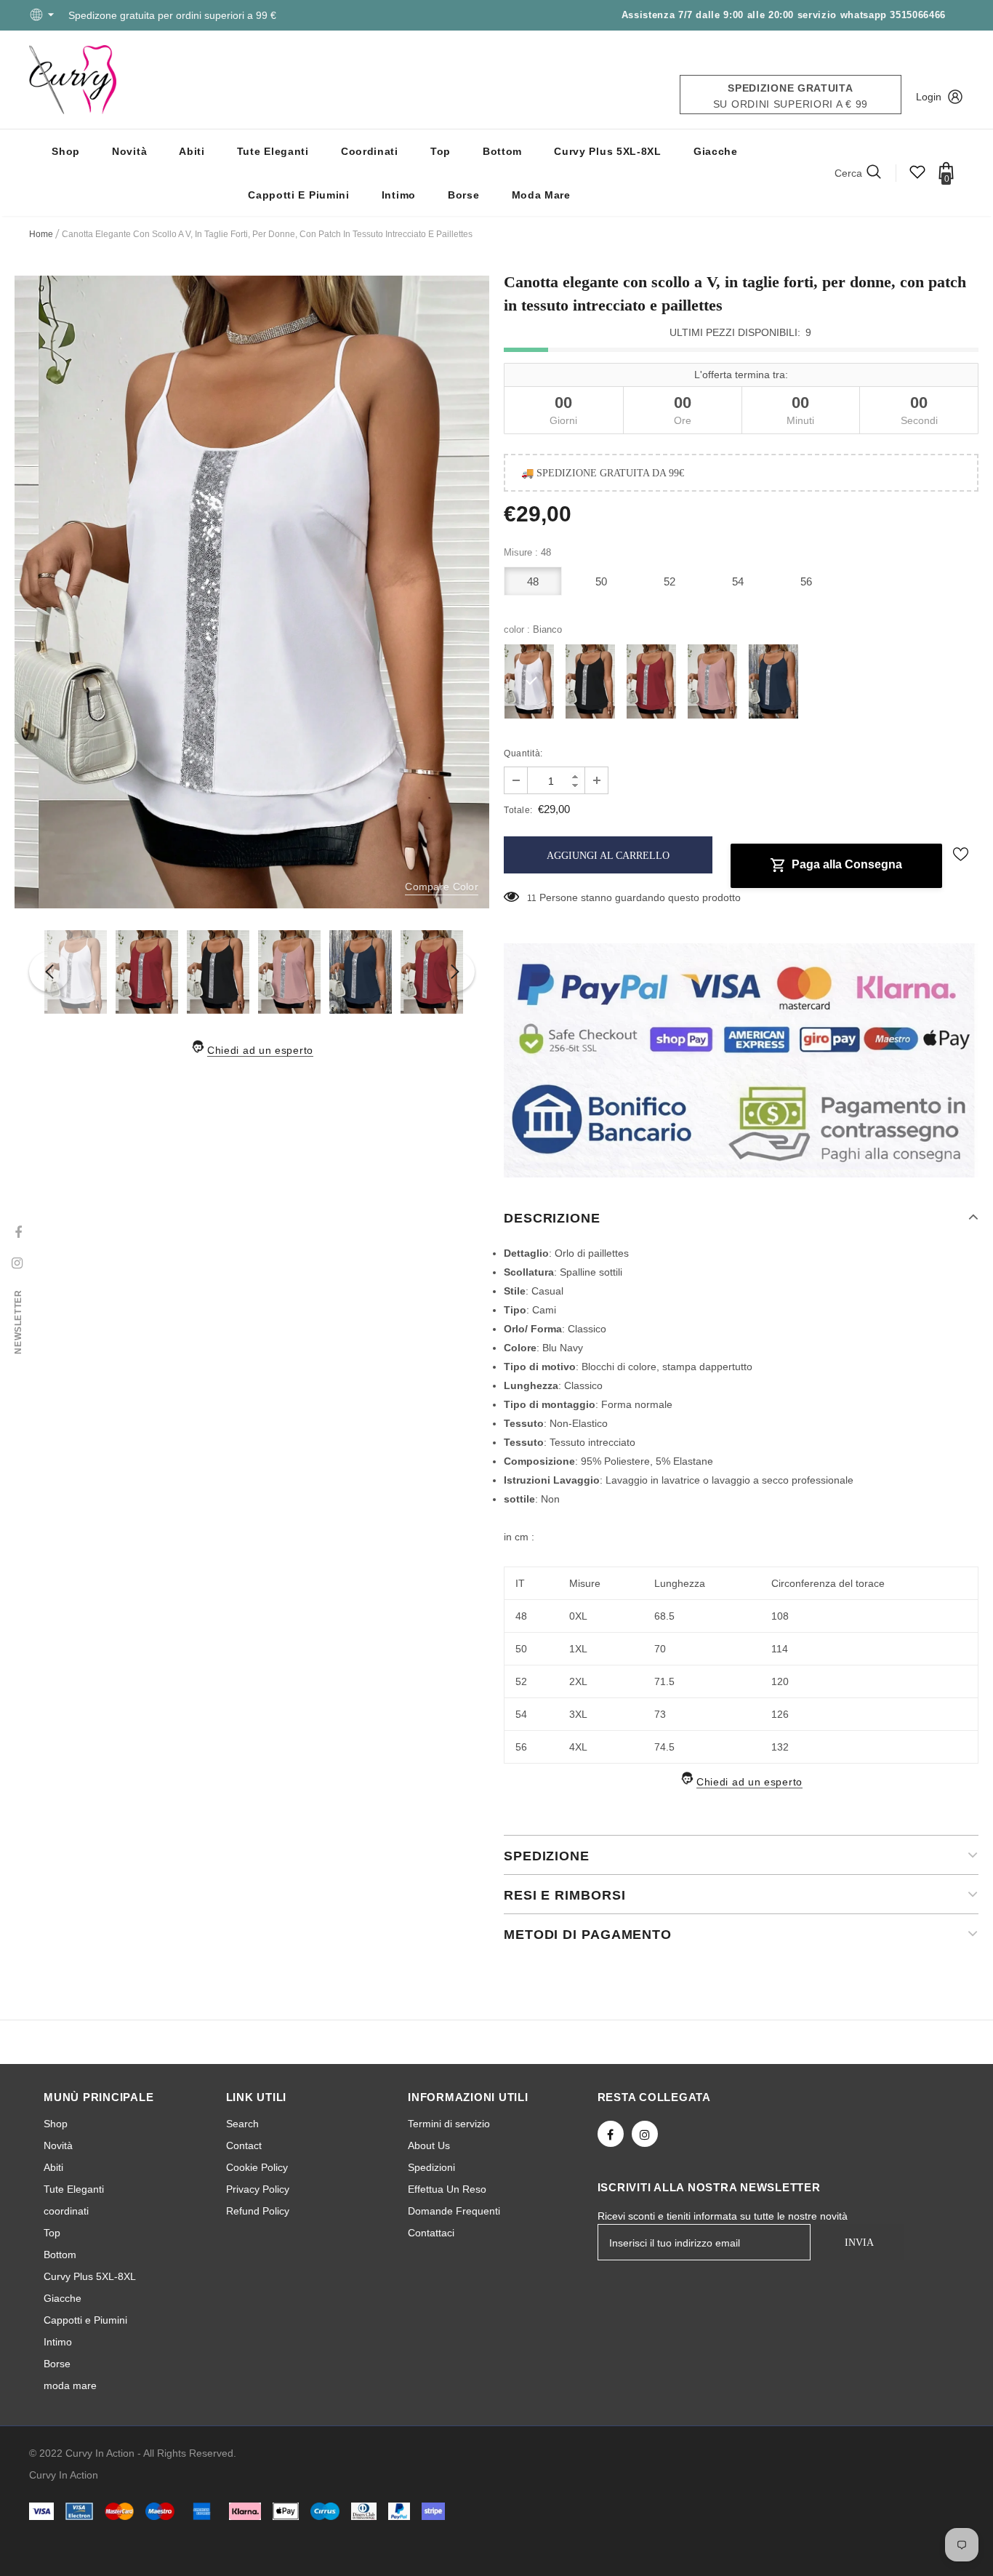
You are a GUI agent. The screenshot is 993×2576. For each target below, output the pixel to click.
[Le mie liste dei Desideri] (917, 177)
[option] (252, 592)
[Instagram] (645, 2134)
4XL (578, 1747)
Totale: (518, 810)
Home (41, 234)
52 (670, 581)
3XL (578, 1714)
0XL (578, 1616)
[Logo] (73, 80)
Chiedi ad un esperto (260, 1050)
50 (602, 581)
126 (780, 1714)
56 (807, 581)
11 (532, 898)
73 (660, 1714)
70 (660, 1649)
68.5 (664, 1616)
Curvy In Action (64, 2475)
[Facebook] (611, 2134)
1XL (578, 1649)
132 (780, 1747)
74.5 (664, 1747)
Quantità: (523, 753)
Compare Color (442, 887)
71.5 (664, 1681)
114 (780, 1649)
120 (780, 1681)
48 (533, 581)
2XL (578, 1681)
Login (929, 97)
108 (780, 1616)
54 (738, 581)
